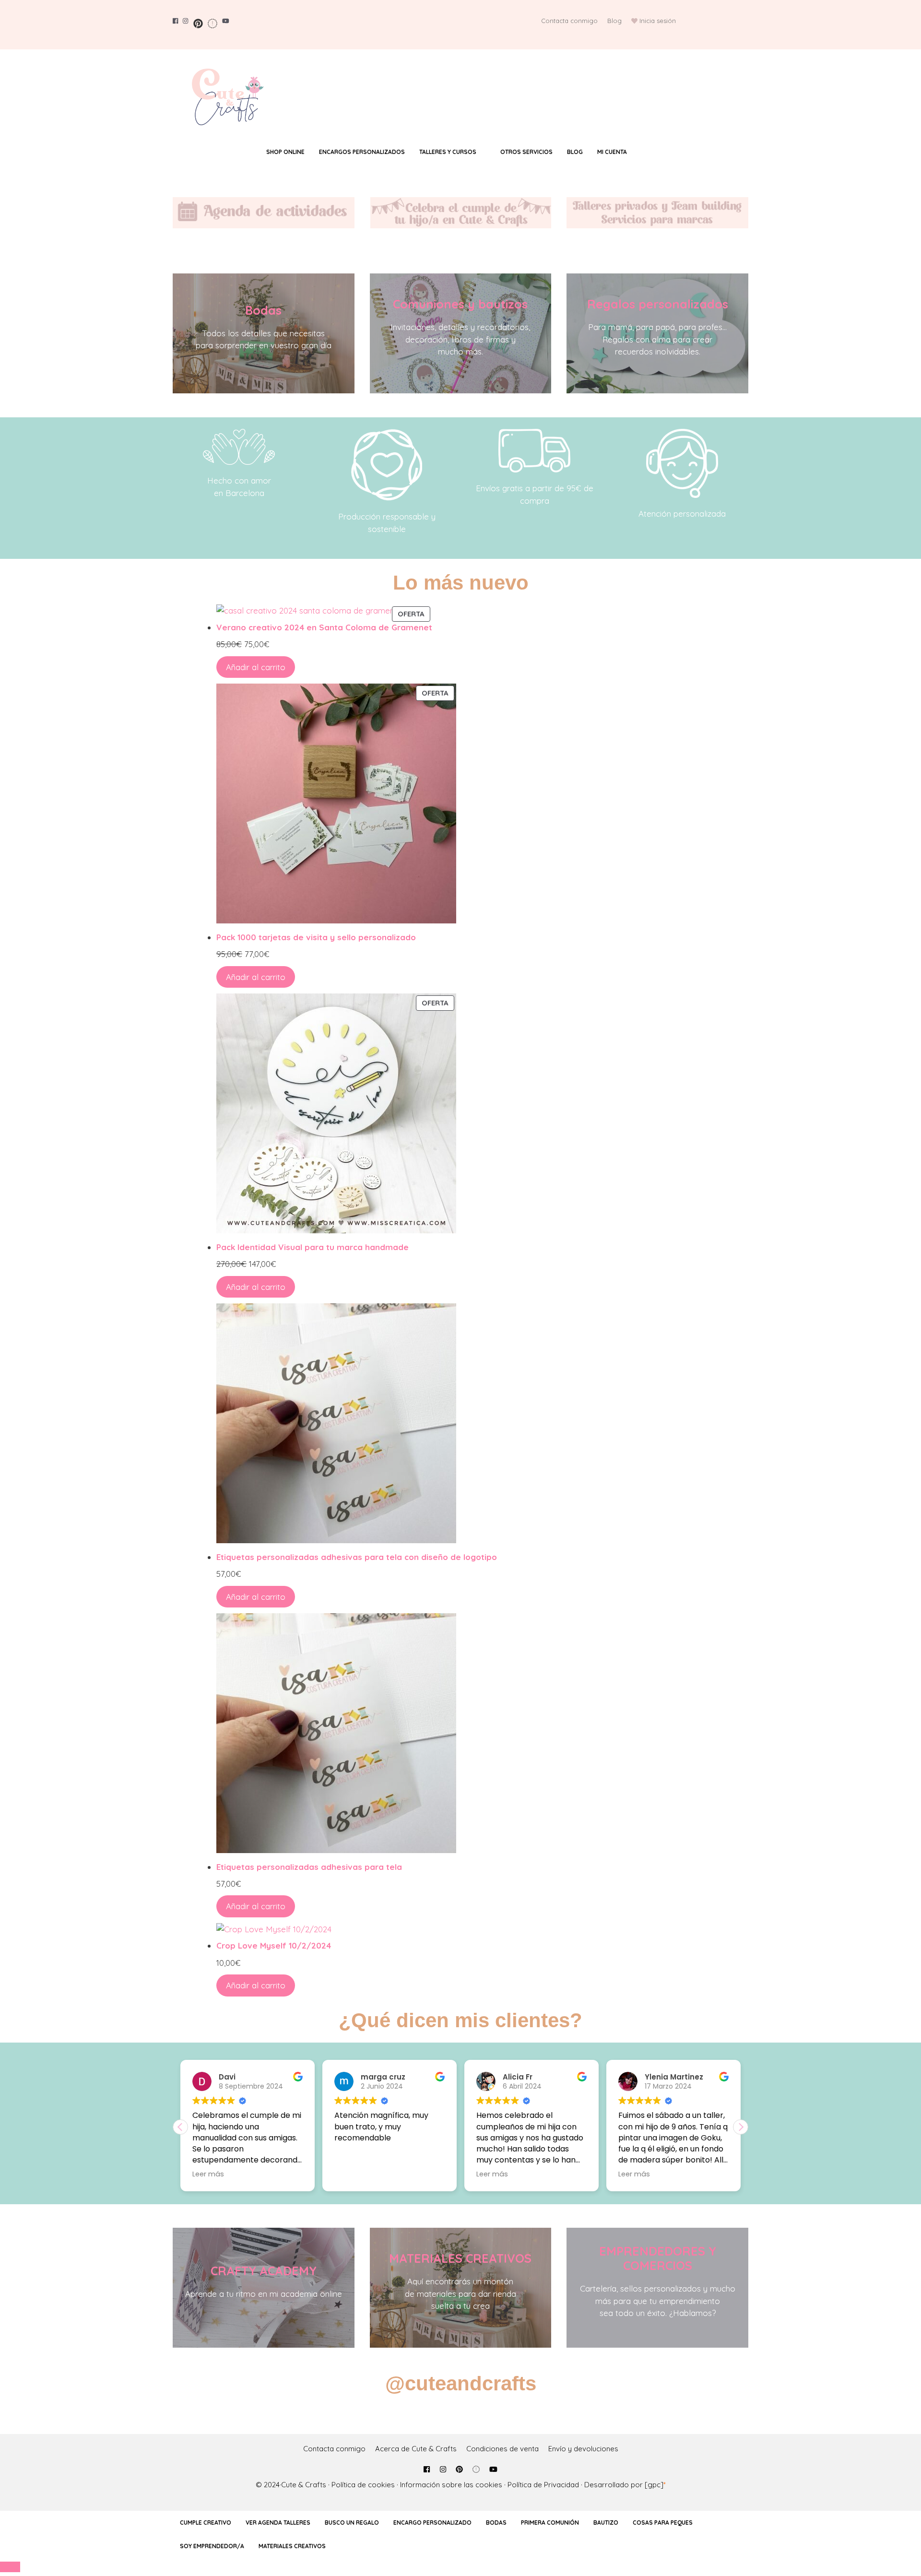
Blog (614, 21)
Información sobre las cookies (451, 2485)
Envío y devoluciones (583, 2449)
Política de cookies (363, 2485)
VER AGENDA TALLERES (278, 2523)
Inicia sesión (658, 21)
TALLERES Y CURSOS (448, 152)
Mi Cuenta (612, 152)
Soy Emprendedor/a (212, 2546)
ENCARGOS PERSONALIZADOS (362, 152)
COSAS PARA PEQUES (663, 2523)
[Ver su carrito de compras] (653, 152)
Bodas (263, 310)
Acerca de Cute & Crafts (416, 2449)
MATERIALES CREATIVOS (460, 2258)
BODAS (496, 2523)
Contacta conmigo (569, 21)
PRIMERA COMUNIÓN (550, 2523)
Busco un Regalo (352, 2523)
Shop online (285, 152)
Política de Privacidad (543, 2485)
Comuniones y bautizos (460, 304)
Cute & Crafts (304, 2485)
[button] (741, 2127)
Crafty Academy (264, 2271)
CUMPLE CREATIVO (206, 2523)
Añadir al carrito (256, 667)
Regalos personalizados (658, 304)
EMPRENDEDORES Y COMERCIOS (658, 2258)
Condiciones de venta (502, 2449)
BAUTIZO (606, 2523)
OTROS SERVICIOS (526, 152)
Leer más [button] (358, 2174)
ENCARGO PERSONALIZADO (432, 2523)
